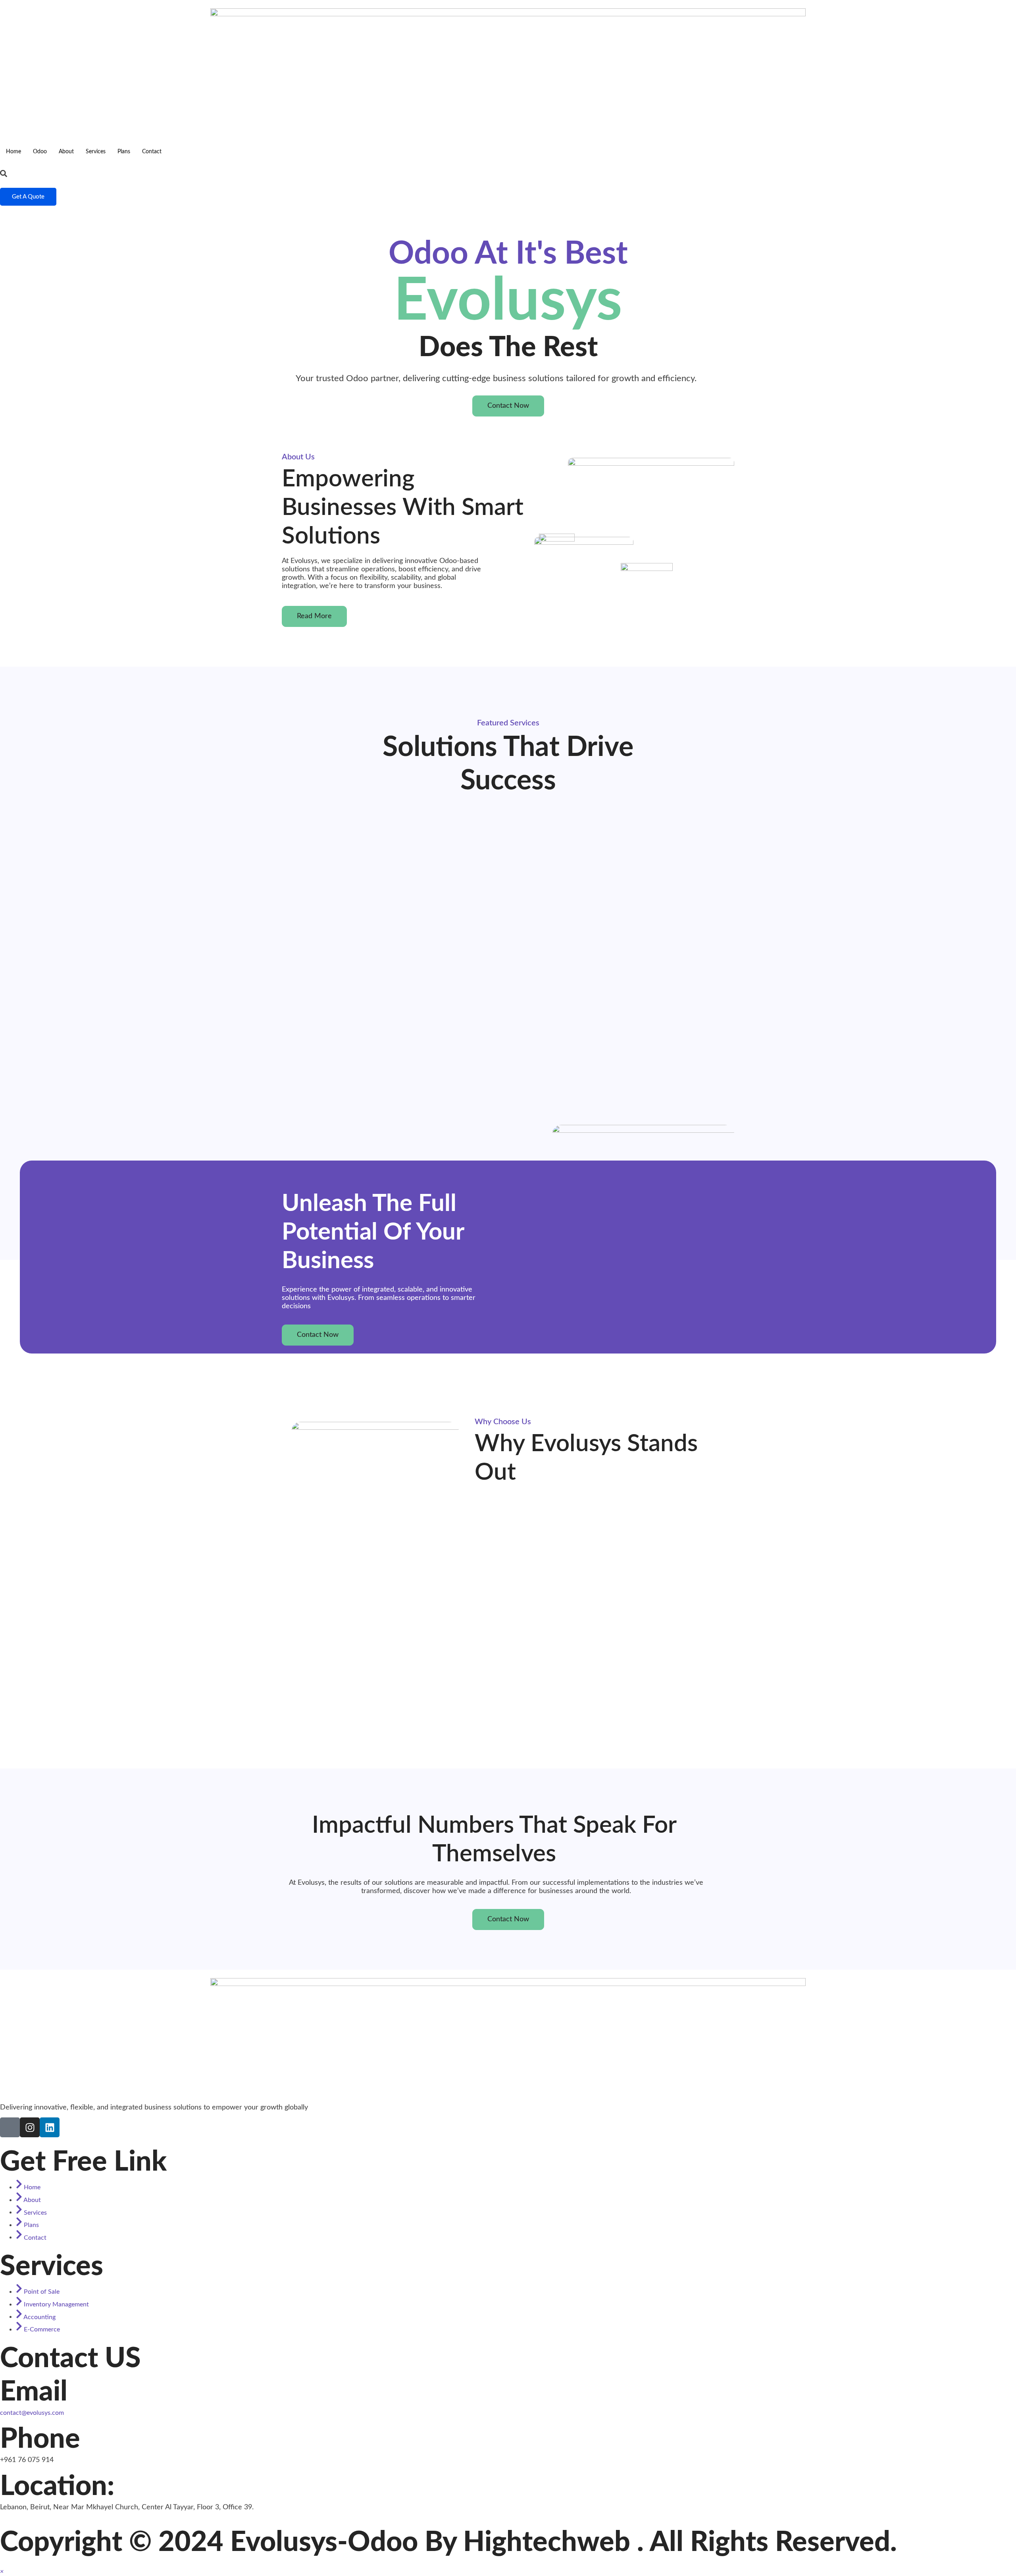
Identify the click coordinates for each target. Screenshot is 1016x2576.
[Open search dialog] (4, 174)
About (66, 152)
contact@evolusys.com (32, 2413)
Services (96, 152)
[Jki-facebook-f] (10, 2127)
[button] (2, 2572)
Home (13, 152)
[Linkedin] (50, 2127)
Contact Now (508, 406)
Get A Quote (28, 197)
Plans (124, 152)
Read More (314, 616)
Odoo (40, 152)
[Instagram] (30, 2127)
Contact (152, 152)
